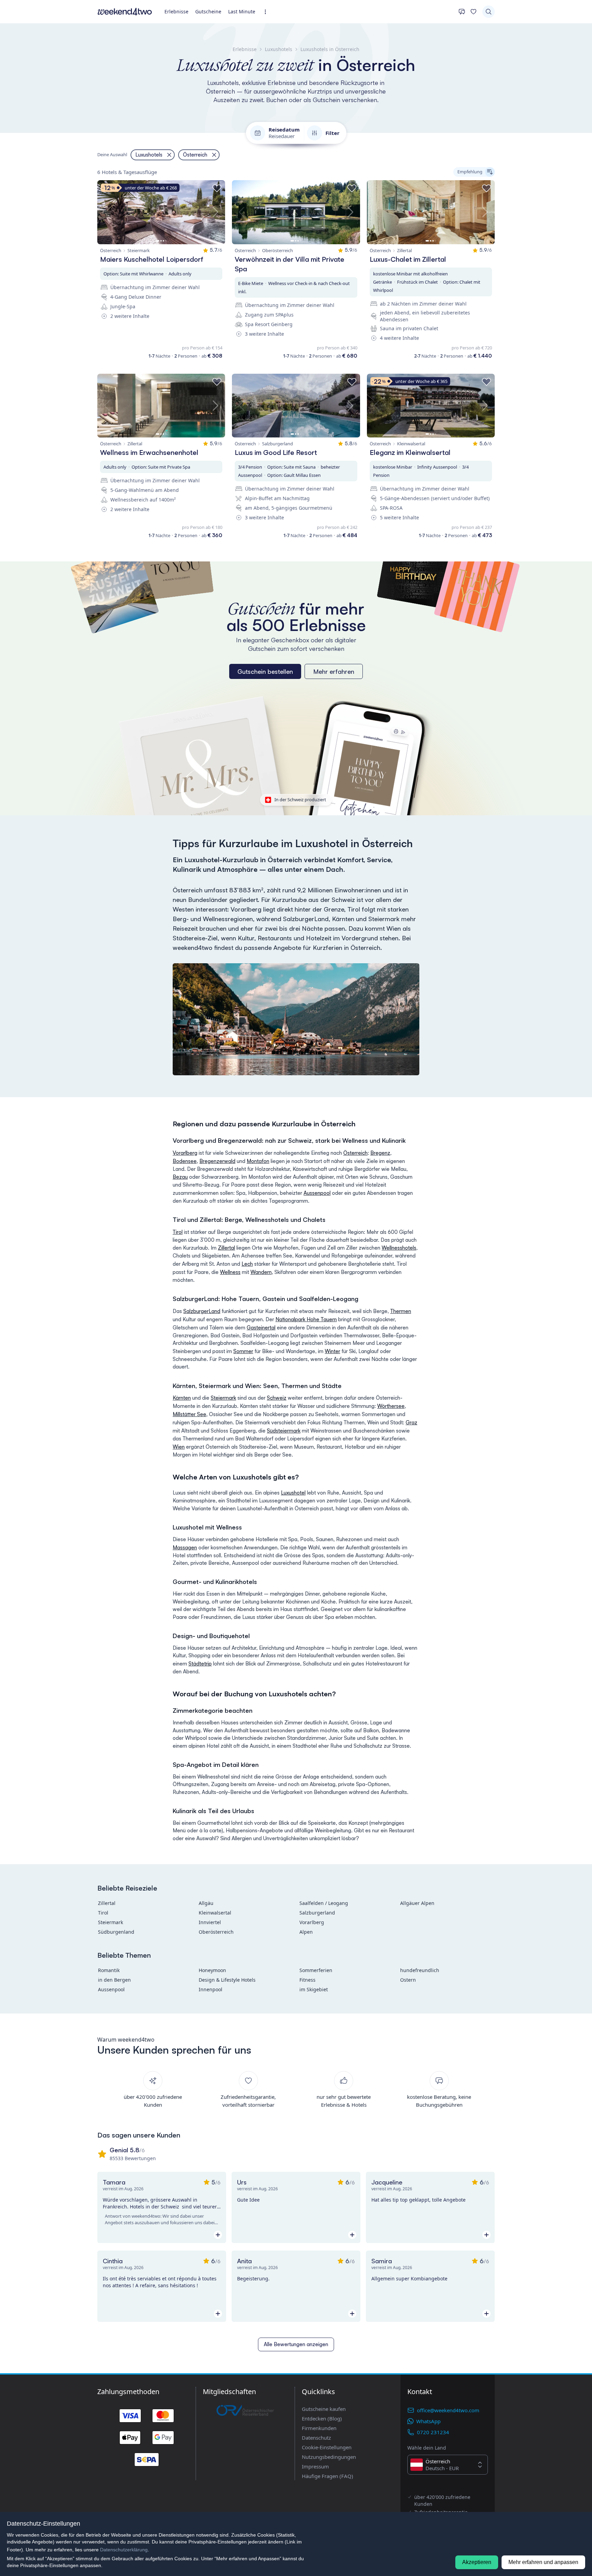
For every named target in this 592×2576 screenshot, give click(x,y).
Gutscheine (208, 11)
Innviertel (210, 1922)
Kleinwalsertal (215, 1913)
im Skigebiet (314, 1989)
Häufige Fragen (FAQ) (328, 2476)
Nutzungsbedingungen (329, 2457)
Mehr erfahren (334, 671)
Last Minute (242, 11)
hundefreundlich (420, 1970)
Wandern (261, 1272)
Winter (332, 1351)
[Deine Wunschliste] (473, 12)
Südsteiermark (284, 1431)
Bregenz (380, 1153)
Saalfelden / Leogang (324, 1903)
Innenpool (211, 1989)
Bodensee (185, 1161)
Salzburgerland (317, 1913)
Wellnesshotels (399, 1248)
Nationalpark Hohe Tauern (306, 1319)
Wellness (230, 1272)
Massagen (185, 1547)
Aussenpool (317, 1193)
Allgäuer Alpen (417, 1903)
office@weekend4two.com (448, 2410)
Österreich (355, 1153)
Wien (179, 1447)
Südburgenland (116, 1932)
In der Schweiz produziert (300, 800)
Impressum (315, 2466)
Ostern (408, 1980)
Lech (247, 1264)
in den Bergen (114, 1980)
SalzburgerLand (202, 1311)
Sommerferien (316, 1970)
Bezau (180, 1177)
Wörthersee (391, 1406)
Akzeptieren (477, 2562)
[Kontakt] (462, 12)
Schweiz (277, 1398)
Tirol (178, 1232)
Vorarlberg (185, 1153)
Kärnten (182, 1398)
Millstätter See (189, 1414)
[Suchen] (489, 12)
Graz (411, 1422)
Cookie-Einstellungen (327, 2447)
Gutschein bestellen (265, 671)
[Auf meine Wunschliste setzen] (217, 188)
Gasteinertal (261, 1328)
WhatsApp (428, 2421)
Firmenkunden (319, 2428)
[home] (125, 12)
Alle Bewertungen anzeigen (296, 2344)
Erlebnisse (176, 11)
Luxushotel (293, 1493)
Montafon (258, 1161)
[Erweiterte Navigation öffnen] (267, 12)
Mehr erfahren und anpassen (543, 2562)
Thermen (401, 1311)
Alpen (306, 1932)
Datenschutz (316, 2438)
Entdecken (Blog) (322, 2418)
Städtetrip (200, 1664)
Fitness (307, 1980)
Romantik (109, 1970)
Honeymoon (212, 1970)
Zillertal (226, 1248)
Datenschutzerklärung (124, 2550)
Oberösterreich (216, 1932)
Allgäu (206, 1903)
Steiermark (223, 1398)
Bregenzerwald (217, 1161)
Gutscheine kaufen (324, 2409)
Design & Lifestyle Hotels (227, 1980)
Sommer (243, 1351)
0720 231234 (433, 2432)
